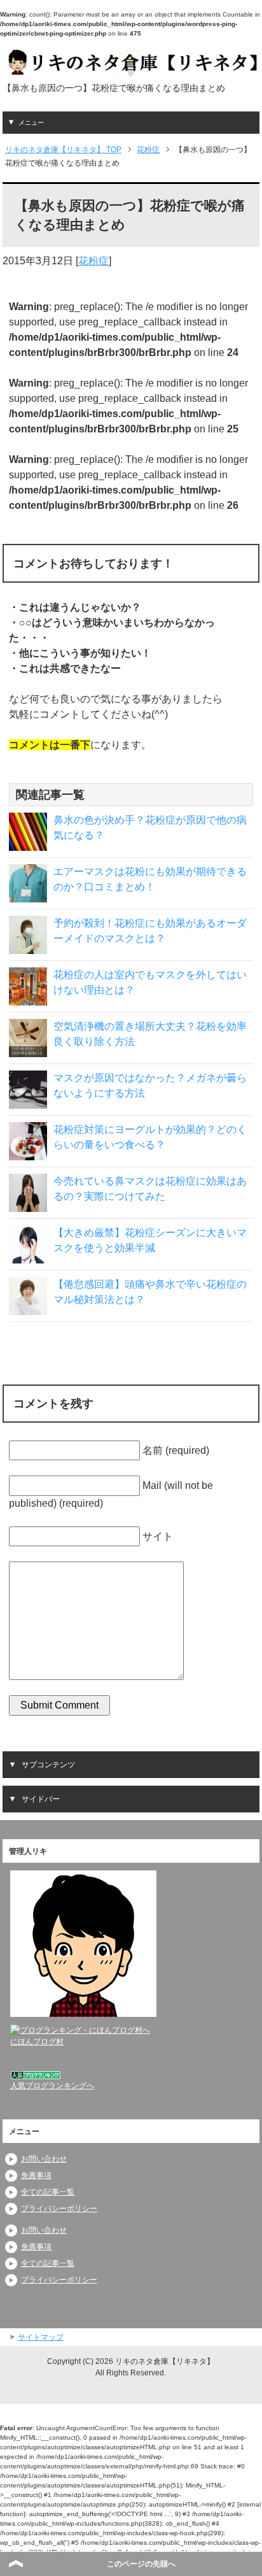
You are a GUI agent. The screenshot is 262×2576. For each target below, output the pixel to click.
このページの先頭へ (141, 2564)
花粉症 (93, 261)
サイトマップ (41, 2337)
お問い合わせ (44, 2159)
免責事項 (36, 2175)
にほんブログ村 (37, 2042)
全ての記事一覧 (48, 2192)
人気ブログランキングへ (52, 2086)
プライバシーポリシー (59, 2209)
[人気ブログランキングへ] (36, 2074)
